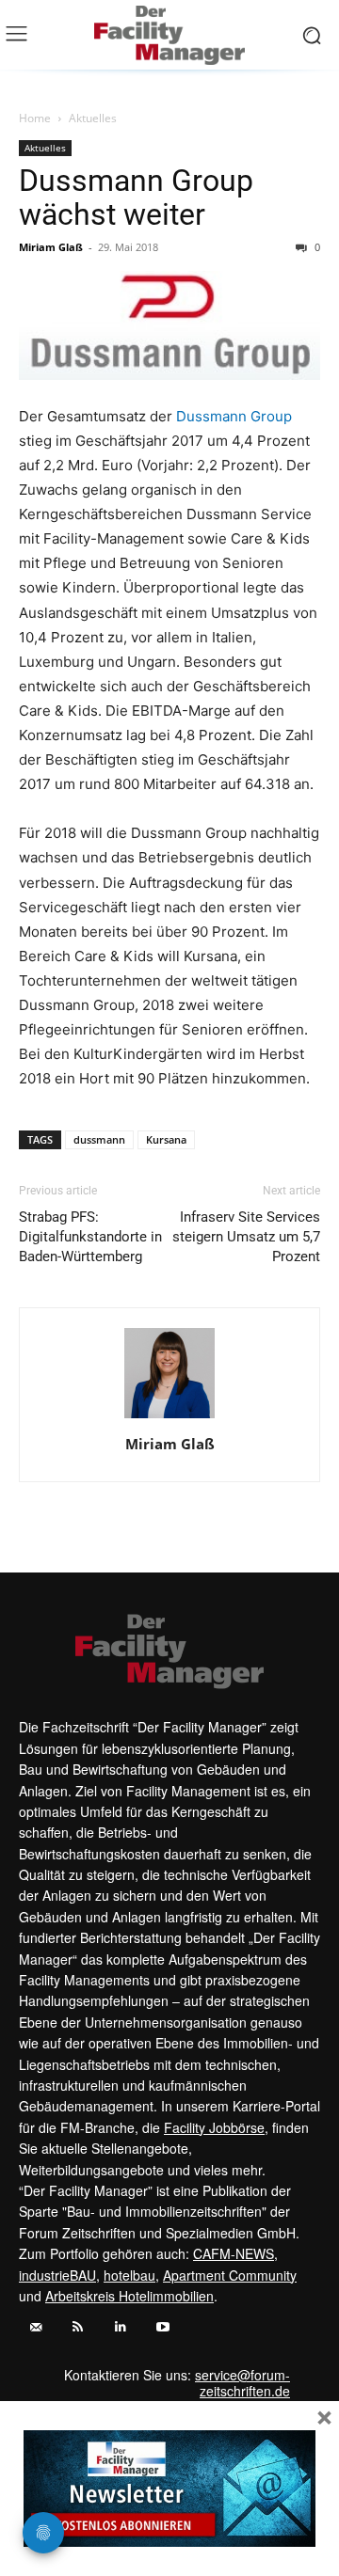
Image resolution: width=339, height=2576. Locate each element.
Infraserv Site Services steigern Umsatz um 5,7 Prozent (246, 1237)
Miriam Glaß (51, 247)
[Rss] (78, 2327)
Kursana (166, 1139)
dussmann (99, 1139)
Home (35, 118)
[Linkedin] (120, 2327)
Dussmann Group (234, 416)
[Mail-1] (35, 2327)
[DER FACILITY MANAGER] (169, 35)
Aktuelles (93, 118)
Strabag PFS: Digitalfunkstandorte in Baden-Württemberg (90, 1237)
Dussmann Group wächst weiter (136, 198)
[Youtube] (162, 2327)
